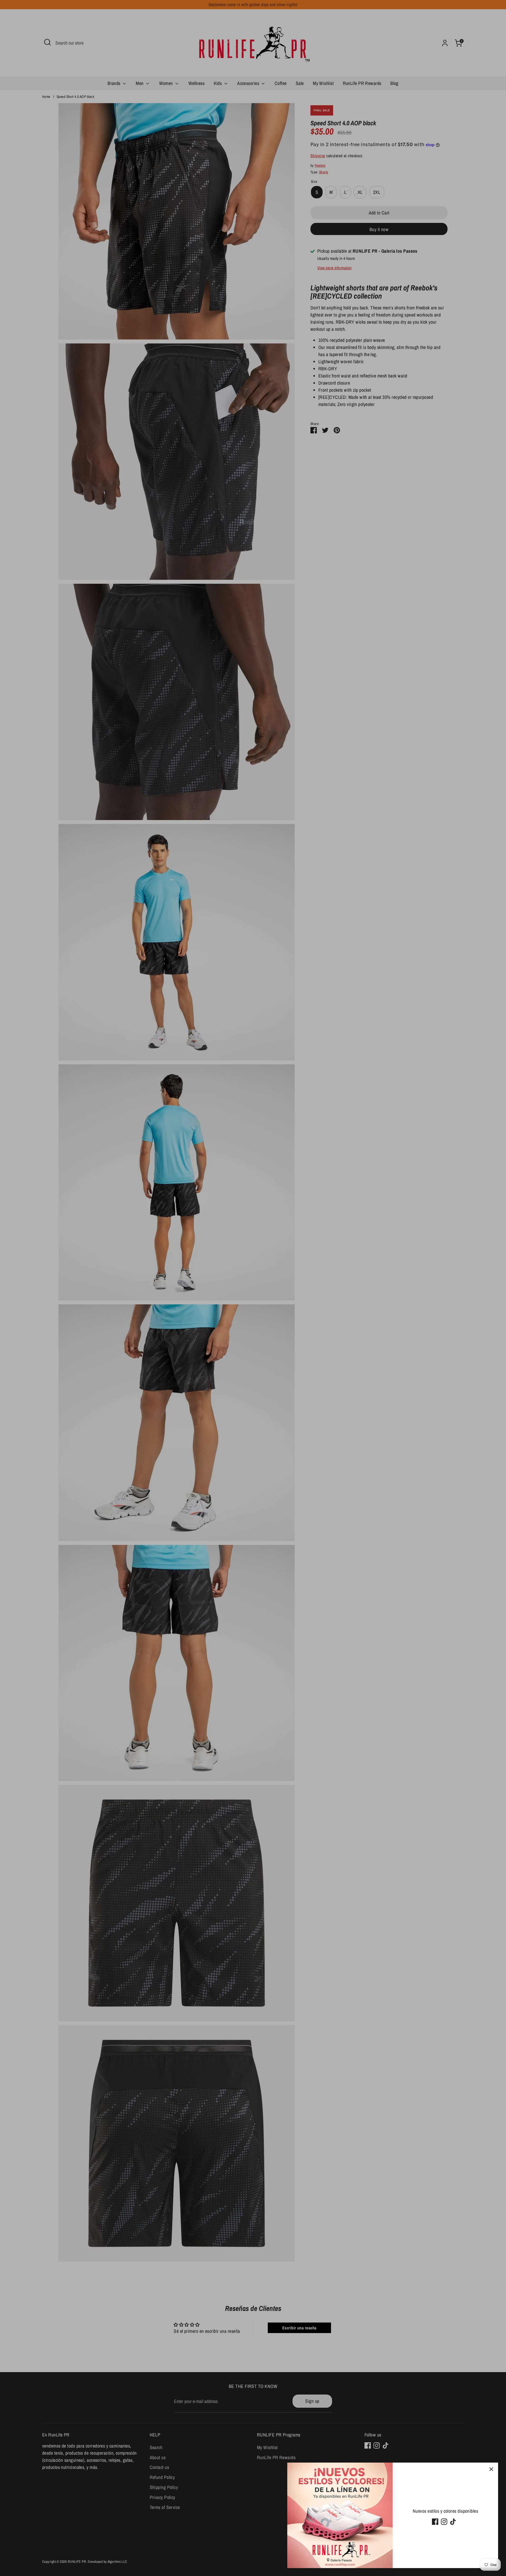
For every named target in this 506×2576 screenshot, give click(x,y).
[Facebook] (435, 2522)
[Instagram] (444, 2522)
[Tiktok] (453, 2522)
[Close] (491, 2469)
